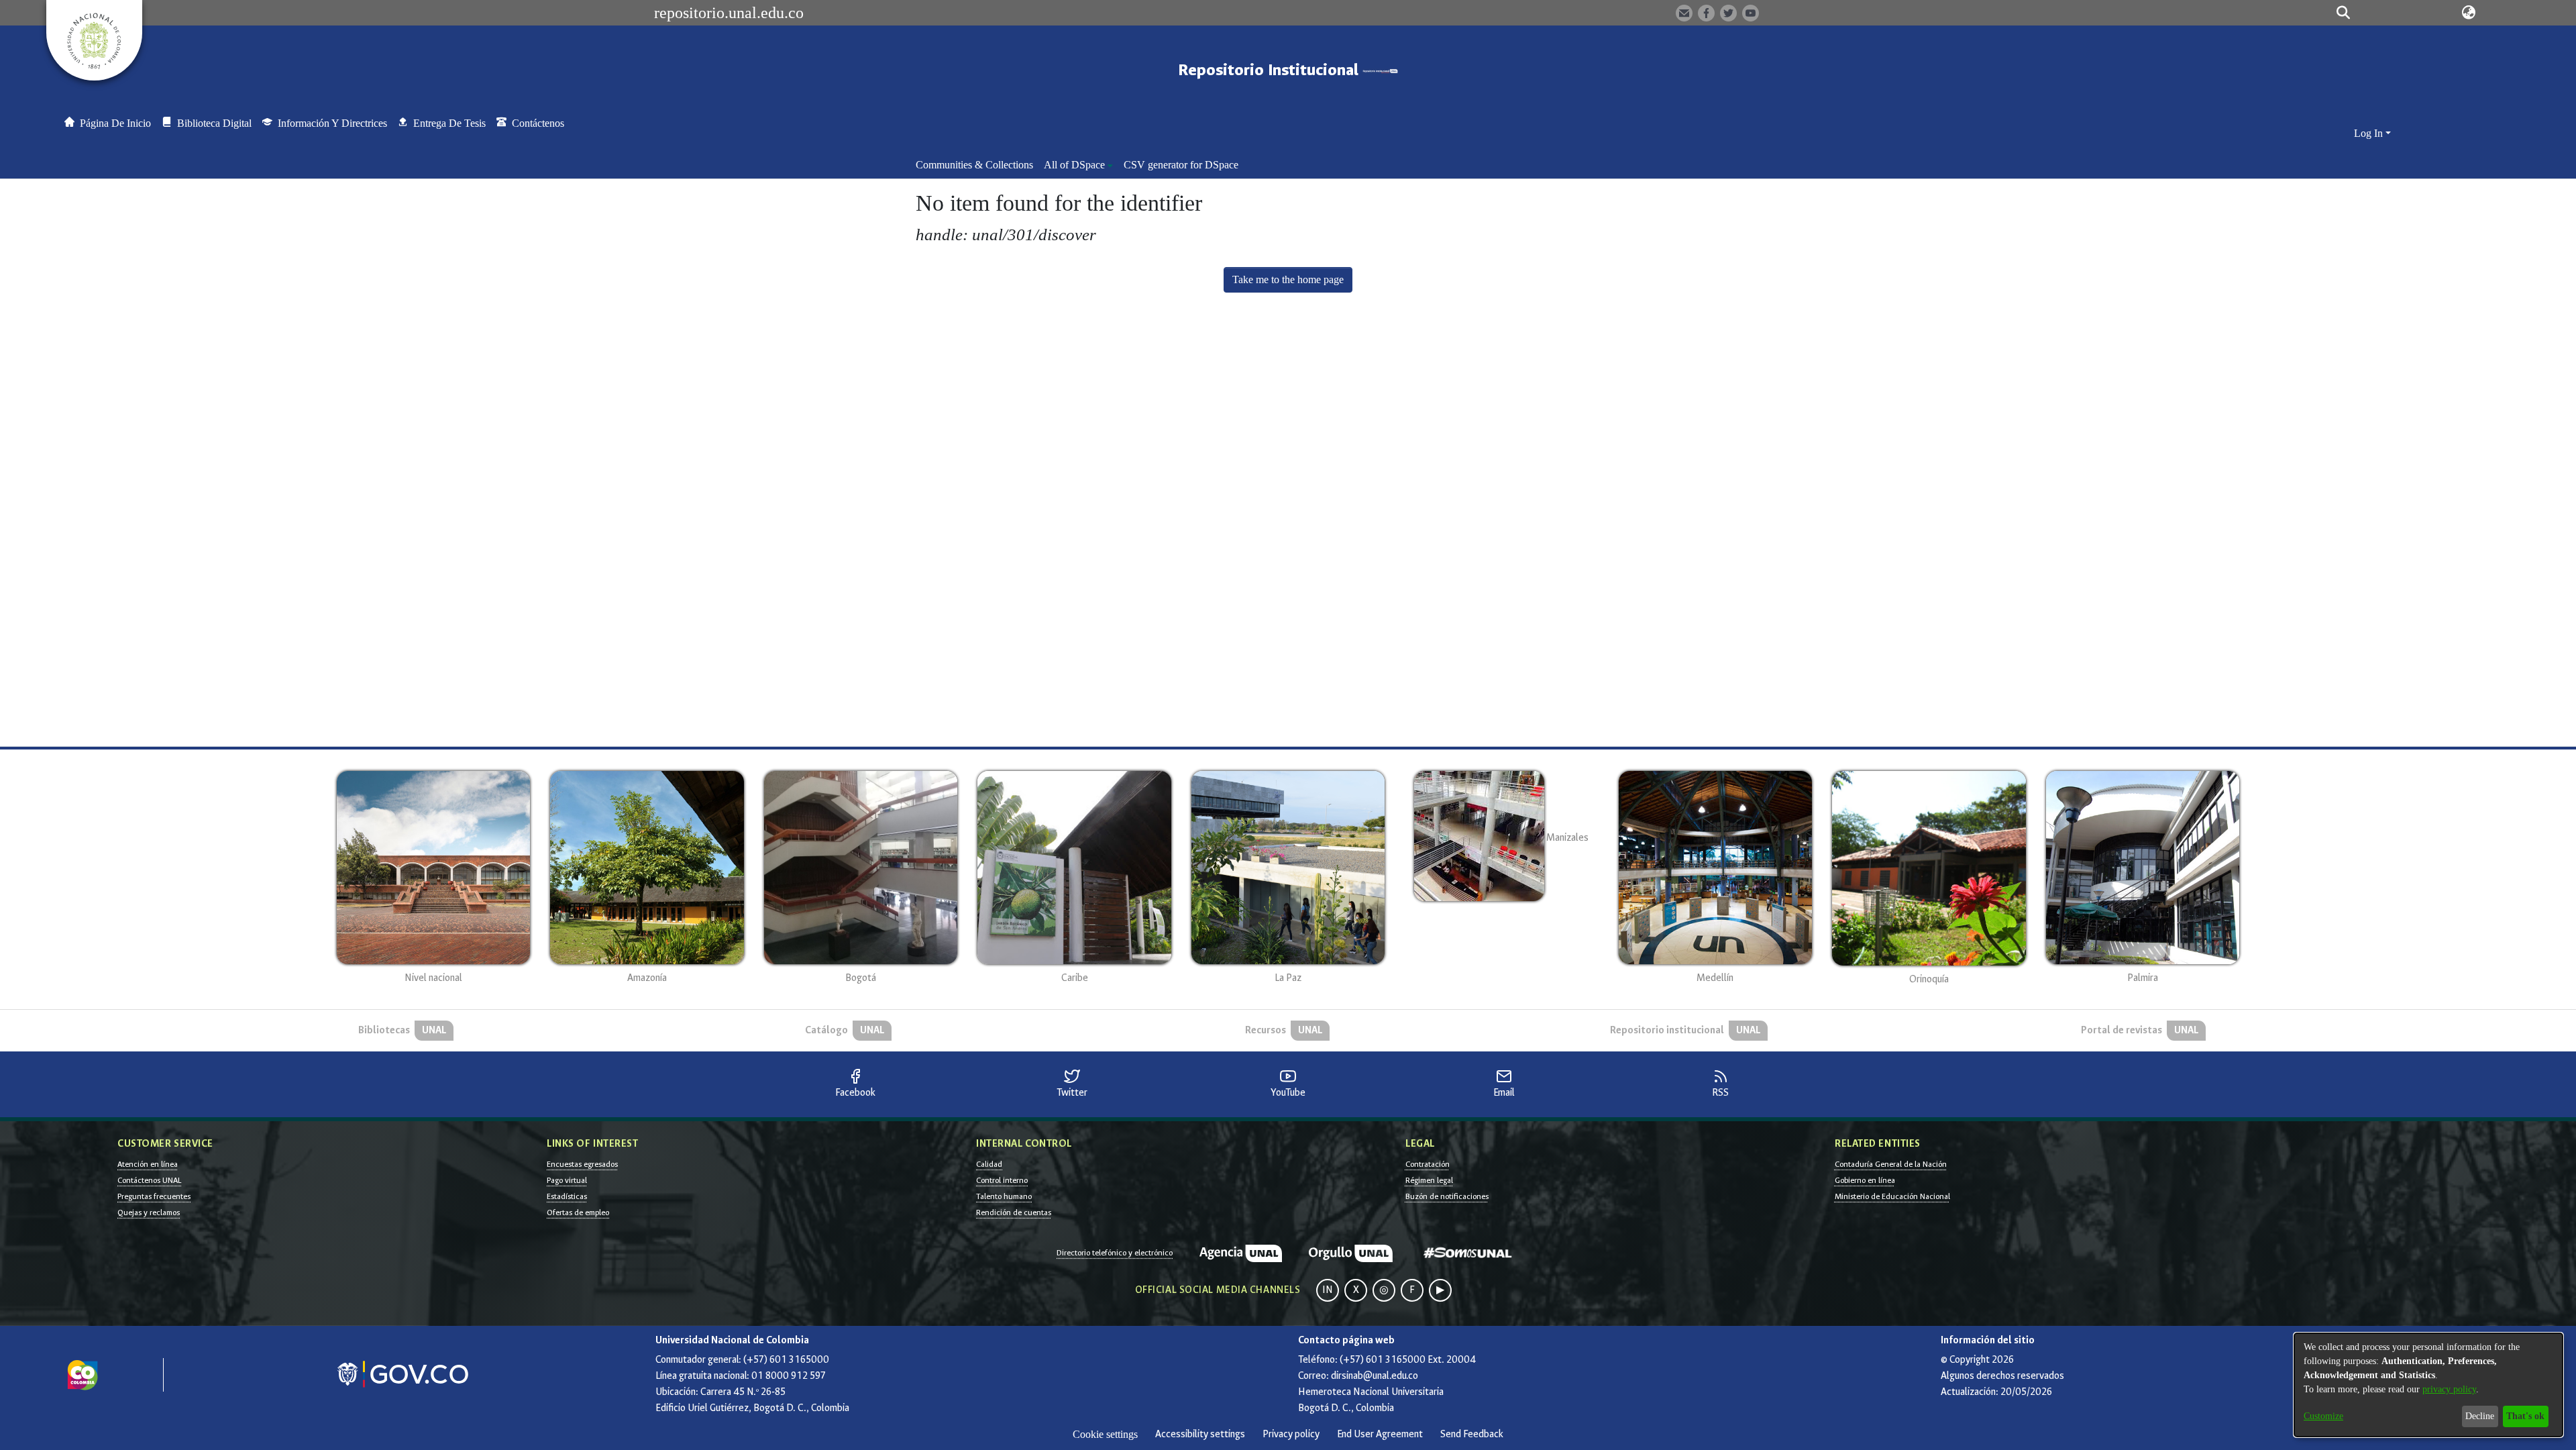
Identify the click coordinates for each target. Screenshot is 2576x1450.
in (1328, 1290)
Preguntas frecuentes (154, 1196)
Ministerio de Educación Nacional (1892, 1196)
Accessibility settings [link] (1200, 1434)
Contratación (1428, 1164)
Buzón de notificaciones (1447, 1196)
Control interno (1002, 1180)
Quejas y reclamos (149, 1212)
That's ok (2525, 1416)
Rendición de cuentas (1014, 1212)
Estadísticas (567, 1196)
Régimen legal (1429, 1180)
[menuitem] (1078, 165)
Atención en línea (148, 1164)
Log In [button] (2370, 133)
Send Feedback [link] (1472, 1434)
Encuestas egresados (582, 1164)
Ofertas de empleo (578, 1212)
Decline (2480, 1416)
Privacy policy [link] (1291, 1434)
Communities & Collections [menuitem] (974, 165)
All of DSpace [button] (1074, 165)
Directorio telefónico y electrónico (1115, 1253)
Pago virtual (567, 1180)
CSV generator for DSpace (1181, 165)
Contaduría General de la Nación (1891, 1164)
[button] (2343, 13)
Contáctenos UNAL (149, 1180)
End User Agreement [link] (1380, 1434)
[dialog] (2428, 1385)
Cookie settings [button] (1105, 1434)
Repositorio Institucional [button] (1270, 70)
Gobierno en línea (1865, 1180)
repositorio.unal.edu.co (729, 13)
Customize (2323, 1416)
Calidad (989, 1164)
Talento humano (1004, 1196)
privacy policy (2449, 1389)
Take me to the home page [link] (1288, 279)
